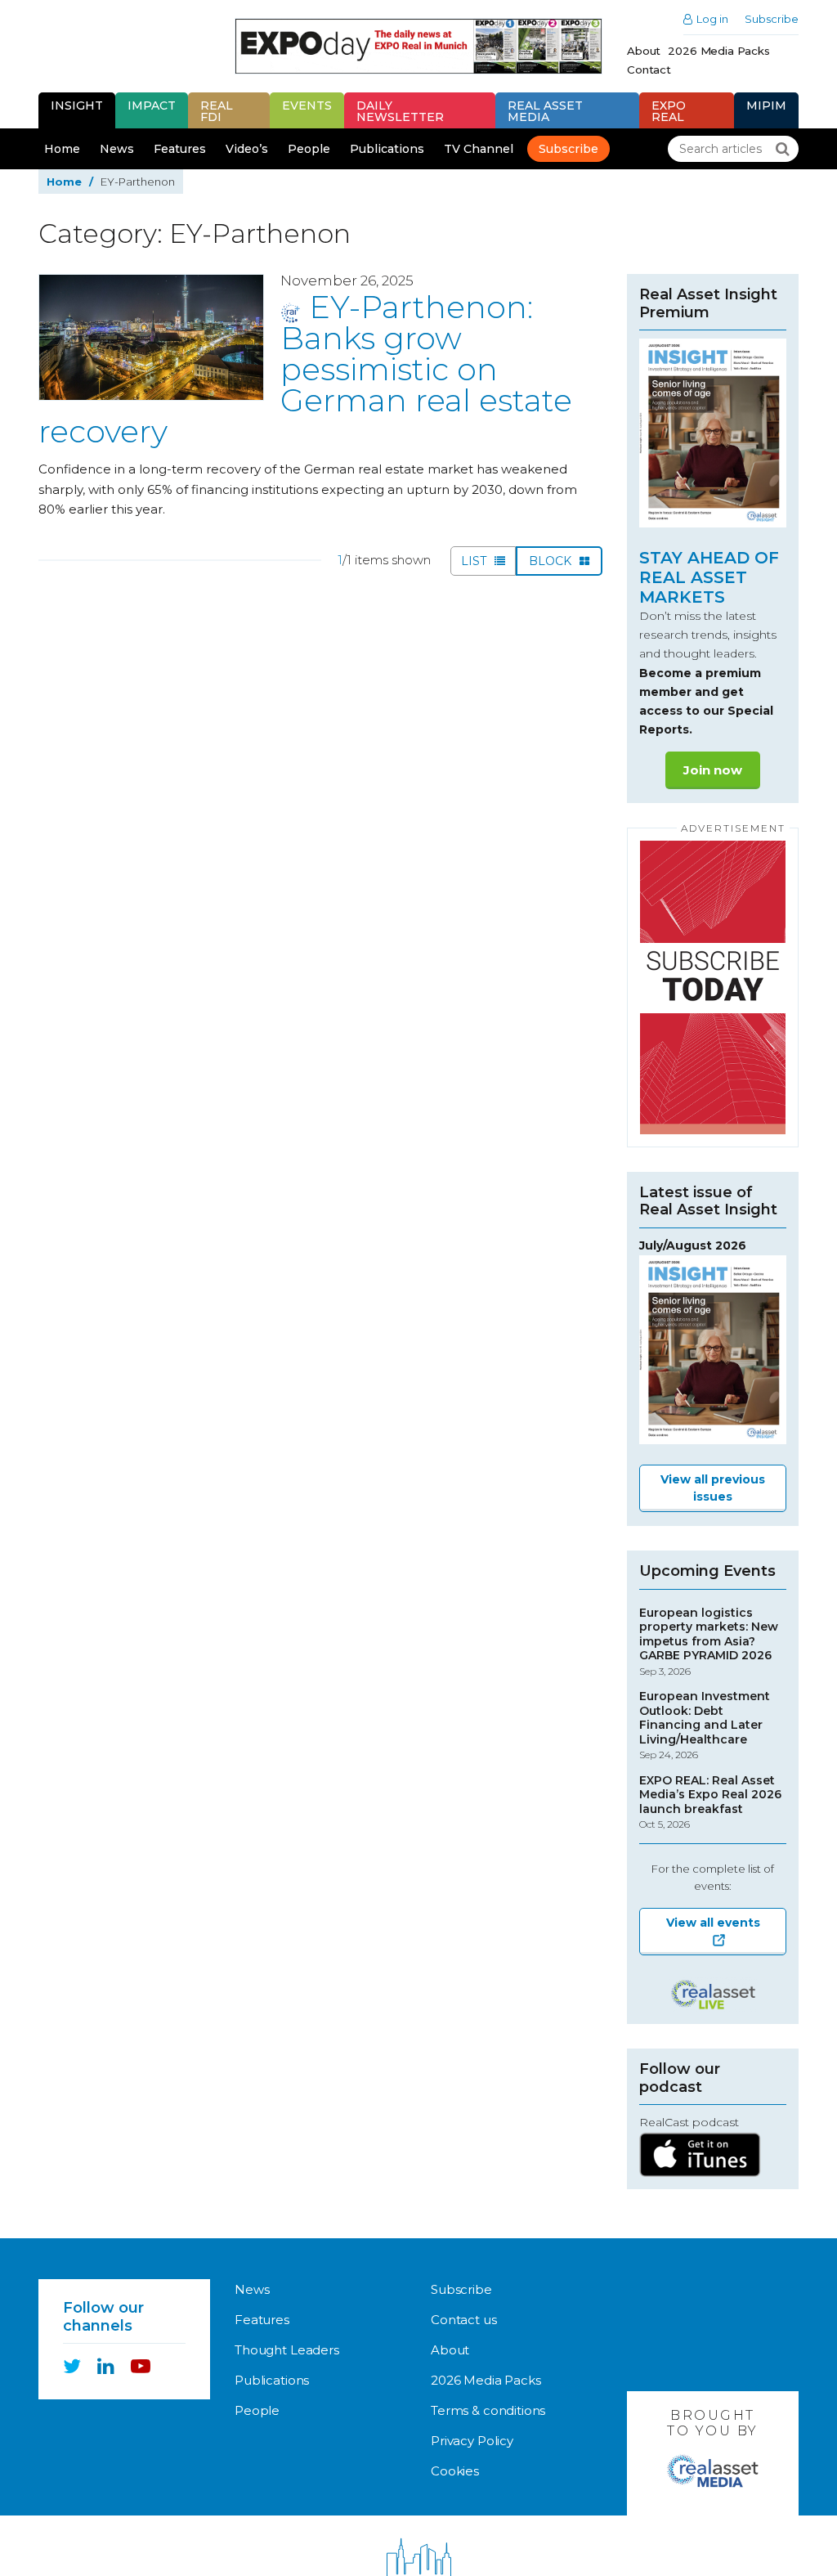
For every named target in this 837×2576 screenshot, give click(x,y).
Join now (713, 770)
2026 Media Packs (719, 51)
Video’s (247, 149)
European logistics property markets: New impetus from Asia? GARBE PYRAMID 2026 (709, 1642)
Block (552, 561)
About (644, 51)
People (309, 149)
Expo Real (669, 111)
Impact (152, 105)
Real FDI (217, 111)
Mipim (766, 105)
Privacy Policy (472, 2441)
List (475, 561)
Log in (712, 19)
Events (307, 105)
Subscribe (772, 19)
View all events (713, 1923)
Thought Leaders (287, 2350)
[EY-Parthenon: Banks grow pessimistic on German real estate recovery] (151, 337)
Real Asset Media (545, 111)
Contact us (464, 2320)
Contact (649, 70)
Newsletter (400, 111)
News (117, 149)
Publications (387, 149)
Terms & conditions (488, 2410)
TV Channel (479, 149)
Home (62, 149)
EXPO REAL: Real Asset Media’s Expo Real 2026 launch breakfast (710, 1802)
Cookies (455, 2471)
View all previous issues (713, 1488)
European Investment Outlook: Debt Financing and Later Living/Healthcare (705, 1725)
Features (180, 149)
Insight (77, 105)
